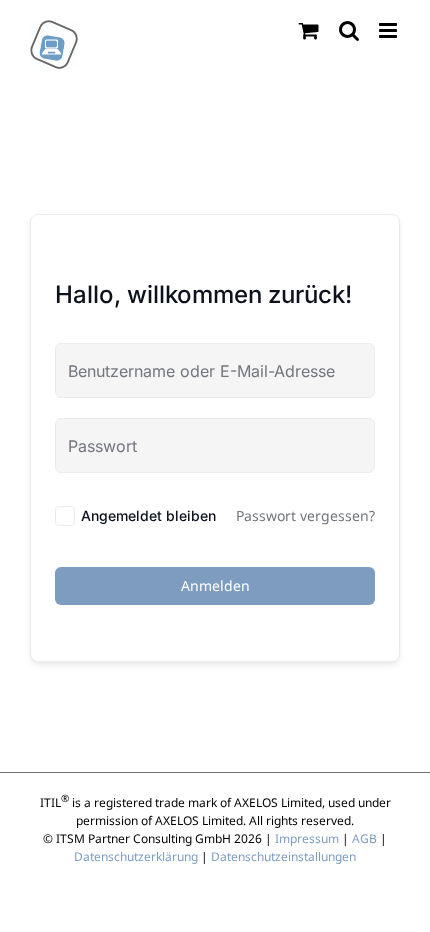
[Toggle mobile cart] (309, 30)
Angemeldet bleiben (148, 515)
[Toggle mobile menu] (389, 30)
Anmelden (215, 585)
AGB (364, 838)
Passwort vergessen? (305, 515)
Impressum (307, 838)
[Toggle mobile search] (349, 30)
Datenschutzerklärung (136, 856)
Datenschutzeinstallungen (283, 856)
